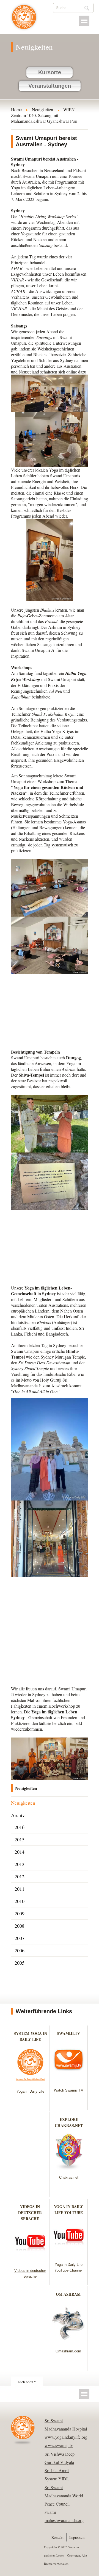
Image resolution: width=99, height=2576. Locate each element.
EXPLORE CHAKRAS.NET (69, 2122)
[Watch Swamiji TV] (69, 2081)
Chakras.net (69, 2177)
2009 (20, 1913)
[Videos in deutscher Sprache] (30, 2262)
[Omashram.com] (68, 2342)
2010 (20, 1901)
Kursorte (50, 72)
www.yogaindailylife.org (66, 2437)
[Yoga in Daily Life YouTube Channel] (69, 2256)
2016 (20, 1827)
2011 (20, 1889)
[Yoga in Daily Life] (30, 2082)
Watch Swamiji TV (69, 2090)
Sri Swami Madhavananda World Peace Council (64, 2496)
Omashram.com (68, 2351)
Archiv (18, 1815)
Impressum (77, 2537)
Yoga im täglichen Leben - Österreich (24, 20)
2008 (20, 1926)
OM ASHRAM (68, 2294)
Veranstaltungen (50, 86)
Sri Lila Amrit (57, 2470)
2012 (20, 1876)
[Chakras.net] (69, 2168)
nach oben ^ (27, 2382)
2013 (20, 1864)
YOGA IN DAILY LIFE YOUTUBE (68, 2210)
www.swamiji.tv (59, 2445)
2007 (20, 1938)
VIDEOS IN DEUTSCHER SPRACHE (30, 2213)
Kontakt (57, 2537)
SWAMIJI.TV (68, 2033)
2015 (20, 1839)
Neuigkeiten (23, 1803)
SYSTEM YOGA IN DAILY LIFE (30, 2036)
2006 (20, 1950)
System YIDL (57, 2479)
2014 (20, 1852)
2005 (20, 1963)
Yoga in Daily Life (30, 2091)
